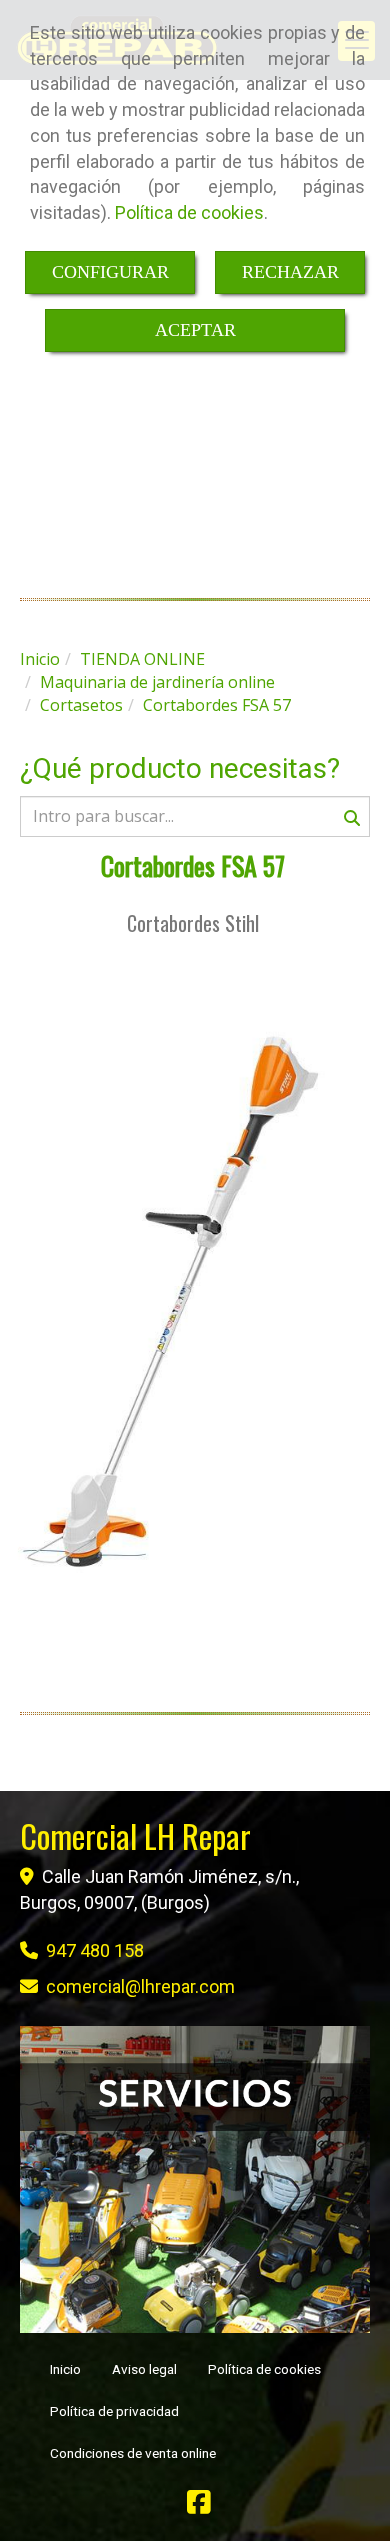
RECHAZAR (290, 272)
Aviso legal (144, 2369)
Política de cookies (189, 212)
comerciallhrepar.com (140, 1986)
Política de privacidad (114, 2411)
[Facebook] (199, 2506)
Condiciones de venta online (133, 2453)
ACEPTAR (195, 330)
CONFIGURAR (110, 272)
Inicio (65, 2369)
